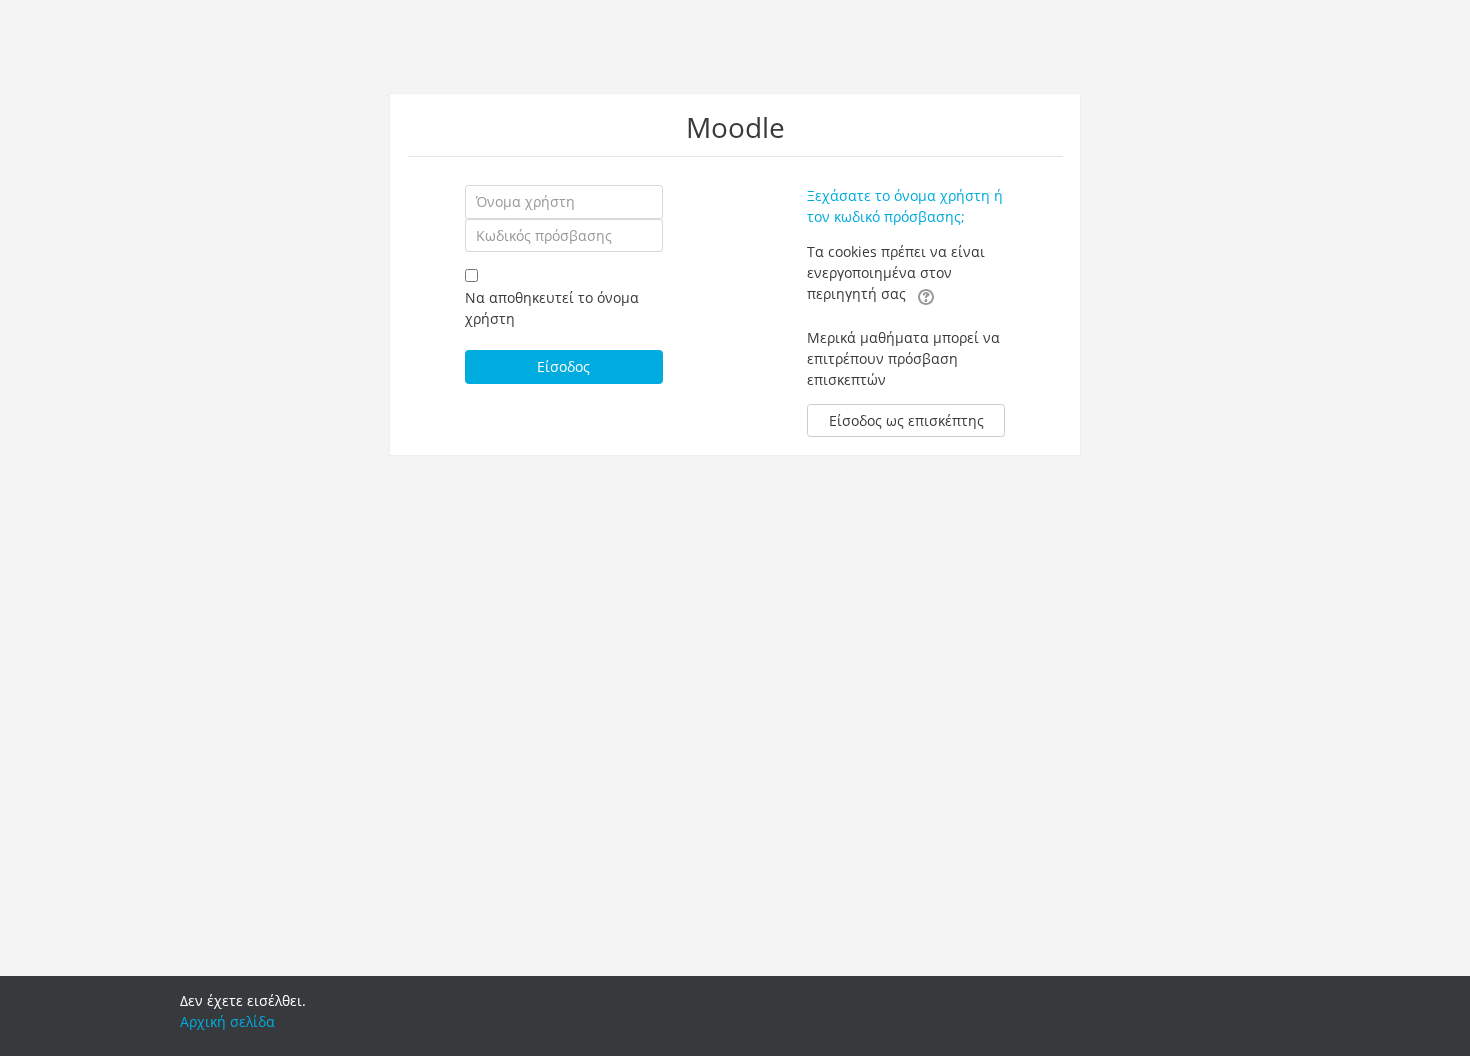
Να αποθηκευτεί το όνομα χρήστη (552, 308)
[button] (926, 295)
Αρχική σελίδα (227, 1021)
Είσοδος (563, 366)
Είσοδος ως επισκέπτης (906, 420)
